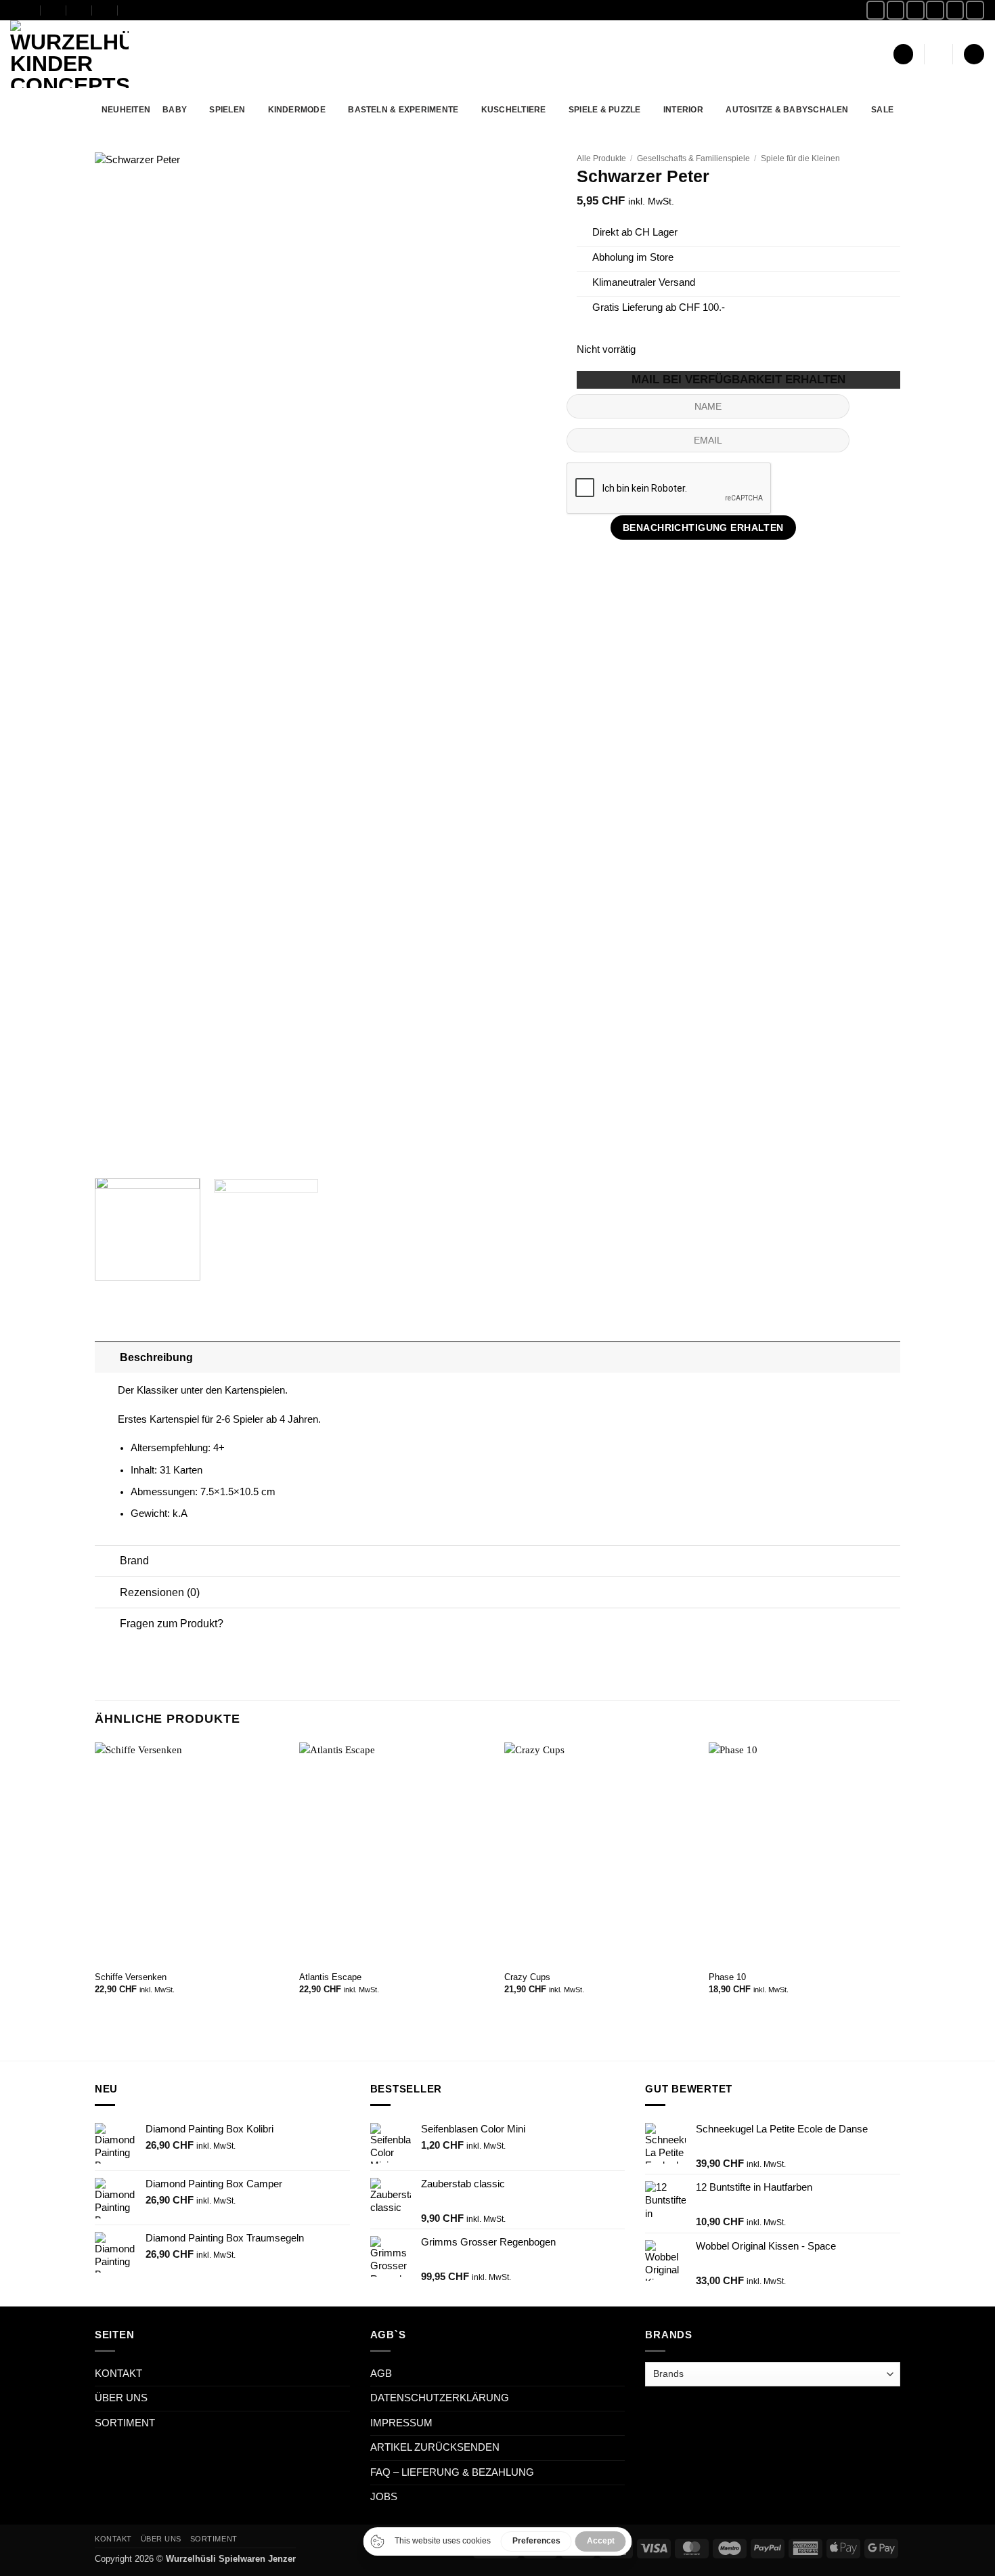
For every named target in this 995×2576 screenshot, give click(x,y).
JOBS (384, 2497)
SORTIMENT (125, 2423)
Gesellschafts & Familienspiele (693, 158)
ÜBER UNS (121, 2398)
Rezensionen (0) (160, 1592)
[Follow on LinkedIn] (975, 10)
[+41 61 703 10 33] (105, 10)
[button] (903, 54)
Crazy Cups (527, 1977)
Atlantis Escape (330, 1977)
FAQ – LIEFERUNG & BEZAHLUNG (452, 2472)
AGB (381, 2374)
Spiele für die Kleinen (800, 158)
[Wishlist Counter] (939, 55)
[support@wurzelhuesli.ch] (54, 10)
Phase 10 (727, 1977)
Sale (882, 109)
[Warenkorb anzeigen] (974, 54)
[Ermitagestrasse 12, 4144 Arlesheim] (28, 10)
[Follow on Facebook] (876, 10)
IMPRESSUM (401, 2423)
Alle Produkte (601, 158)
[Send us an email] (935, 10)
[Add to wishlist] (536, 172)
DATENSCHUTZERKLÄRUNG (440, 2398)
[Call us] (955, 10)
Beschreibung (156, 1357)
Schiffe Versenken (131, 1977)
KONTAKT (118, 2374)
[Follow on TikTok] (915, 10)
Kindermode (297, 109)
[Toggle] (107, 1357)
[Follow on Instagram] (896, 10)
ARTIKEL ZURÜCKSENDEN (435, 2447)
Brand (134, 1560)
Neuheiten (126, 109)
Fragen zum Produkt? (172, 1623)
